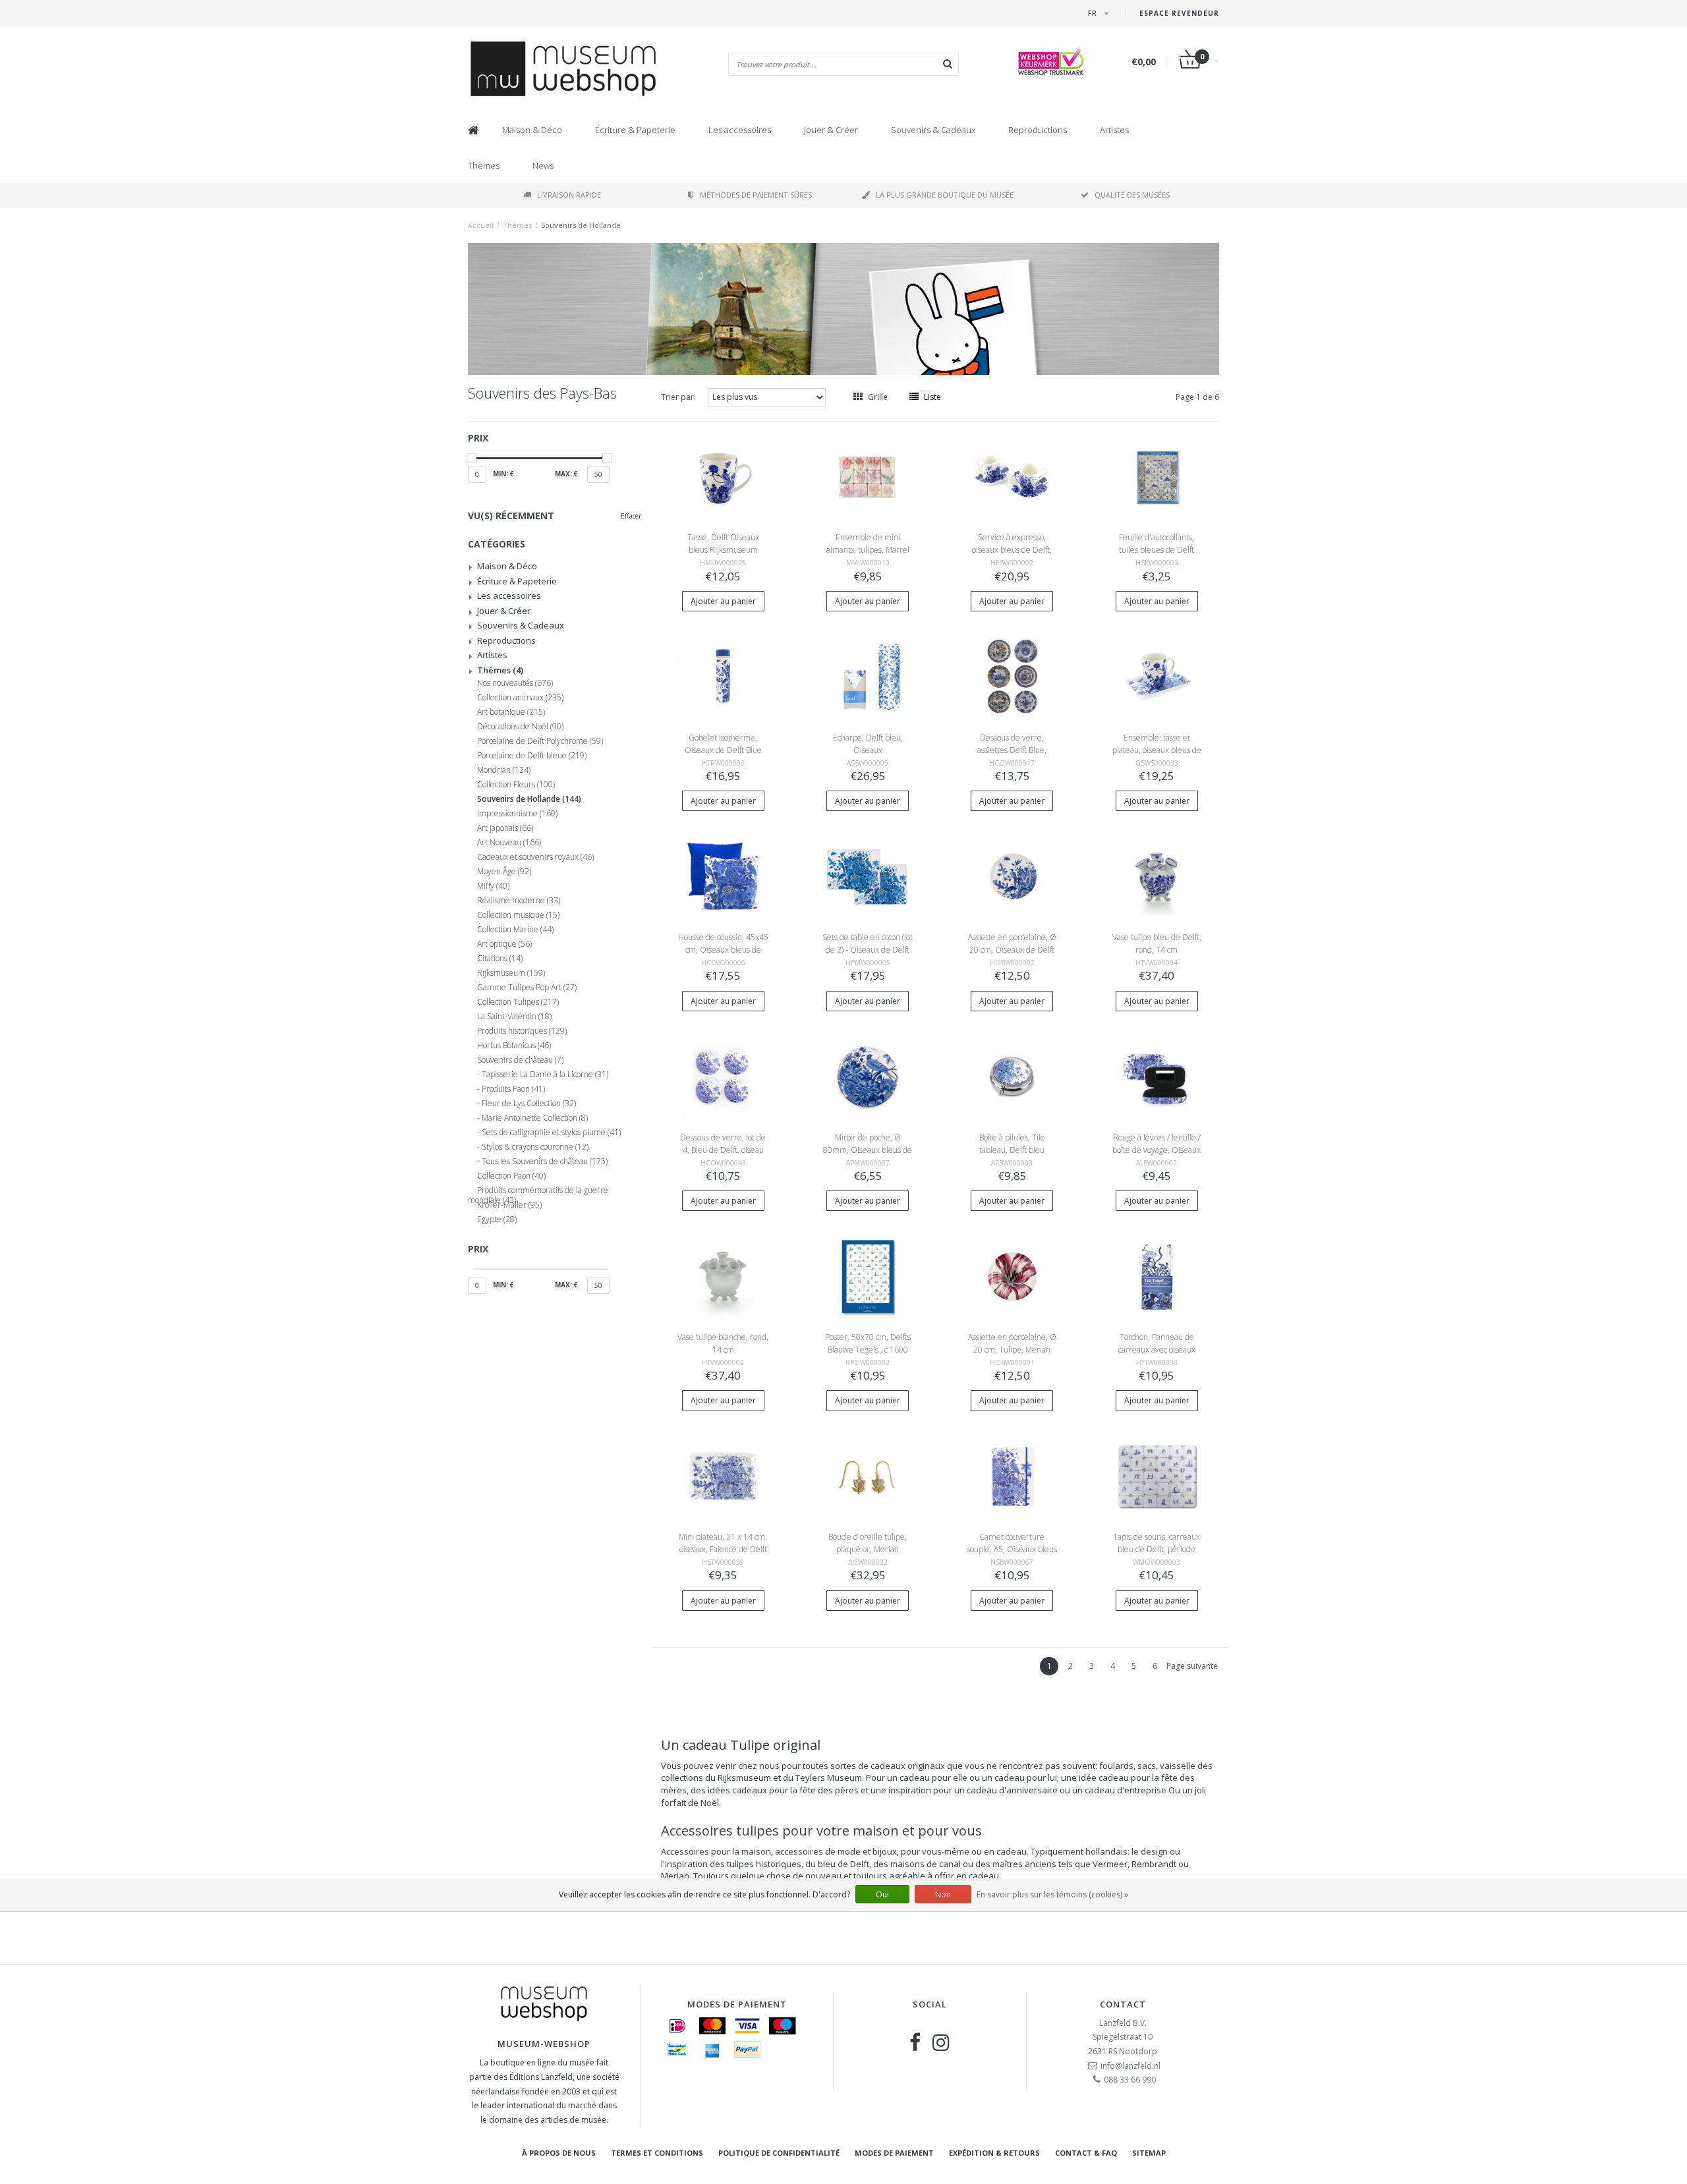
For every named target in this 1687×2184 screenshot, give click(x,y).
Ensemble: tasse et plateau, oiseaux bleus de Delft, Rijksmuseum (1157, 750)
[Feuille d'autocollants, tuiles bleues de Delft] (1157, 476)
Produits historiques (522, 1031)
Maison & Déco (532, 130)
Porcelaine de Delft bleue (532, 756)
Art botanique (511, 712)
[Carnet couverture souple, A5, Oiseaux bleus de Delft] (1012, 1475)
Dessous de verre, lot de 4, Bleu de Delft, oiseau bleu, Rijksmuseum (723, 1150)
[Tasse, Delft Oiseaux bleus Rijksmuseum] (723, 476)
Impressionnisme (517, 814)
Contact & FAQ (1086, 2153)
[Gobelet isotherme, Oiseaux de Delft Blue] (723, 676)
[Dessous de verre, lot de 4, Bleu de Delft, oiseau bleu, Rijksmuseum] (723, 1076)
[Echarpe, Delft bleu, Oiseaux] (868, 676)
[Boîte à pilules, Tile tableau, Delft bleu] (1012, 1076)
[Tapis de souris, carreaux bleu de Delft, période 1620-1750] (1157, 1475)
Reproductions (1038, 130)
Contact (1123, 2004)
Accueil (481, 225)
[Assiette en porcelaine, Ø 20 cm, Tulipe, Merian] (1012, 1276)
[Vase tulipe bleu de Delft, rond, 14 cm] (1157, 876)
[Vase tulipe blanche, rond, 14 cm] (723, 1276)
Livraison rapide (569, 195)
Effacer (631, 516)
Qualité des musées (1132, 195)
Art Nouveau (509, 843)
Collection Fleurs (516, 785)
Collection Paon (511, 1176)
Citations (500, 959)
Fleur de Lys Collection (529, 1104)
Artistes (1114, 130)
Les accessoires (740, 130)
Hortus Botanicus (514, 1046)
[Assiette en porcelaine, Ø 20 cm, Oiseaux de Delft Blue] (1012, 876)
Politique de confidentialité (779, 2153)
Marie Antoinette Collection (535, 1118)
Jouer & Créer (831, 130)
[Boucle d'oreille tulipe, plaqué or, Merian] (868, 1475)
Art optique (504, 944)
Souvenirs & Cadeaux (933, 130)
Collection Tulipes (518, 1002)
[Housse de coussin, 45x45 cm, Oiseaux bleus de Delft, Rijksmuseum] (723, 876)
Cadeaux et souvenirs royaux (535, 857)
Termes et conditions (657, 2153)
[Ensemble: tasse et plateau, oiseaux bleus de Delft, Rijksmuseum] (1157, 676)
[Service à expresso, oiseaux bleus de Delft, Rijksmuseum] (1012, 476)
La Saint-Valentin (514, 1017)
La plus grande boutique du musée (945, 195)
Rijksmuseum (511, 973)
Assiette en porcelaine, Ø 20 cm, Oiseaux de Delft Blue (1012, 950)
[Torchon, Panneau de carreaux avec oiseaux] (1157, 1276)
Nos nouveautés (515, 683)
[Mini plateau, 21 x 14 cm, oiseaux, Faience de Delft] (723, 1475)
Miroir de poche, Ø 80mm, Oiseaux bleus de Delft (868, 1150)
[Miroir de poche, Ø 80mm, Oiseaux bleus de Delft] (868, 1076)
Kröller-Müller (509, 1205)
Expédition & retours (994, 2153)
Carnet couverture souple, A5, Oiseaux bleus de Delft (1012, 1549)
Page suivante (1192, 1666)
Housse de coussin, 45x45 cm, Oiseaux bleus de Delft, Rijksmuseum (723, 950)
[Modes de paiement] (677, 2026)
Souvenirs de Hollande (581, 225)
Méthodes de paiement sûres (756, 195)
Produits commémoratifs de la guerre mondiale (538, 1192)
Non (943, 1894)
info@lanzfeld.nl (1130, 2066)
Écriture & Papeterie (635, 130)
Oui (882, 1894)
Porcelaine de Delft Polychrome (540, 741)
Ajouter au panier (723, 601)
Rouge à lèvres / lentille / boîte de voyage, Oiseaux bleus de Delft (1157, 1150)
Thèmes (484, 165)
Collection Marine (515, 930)
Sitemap (1149, 2153)
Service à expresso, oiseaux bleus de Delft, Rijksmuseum (1012, 550)
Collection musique (518, 915)
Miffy (493, 886)
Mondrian (504, 770)
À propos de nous (559, 2153)
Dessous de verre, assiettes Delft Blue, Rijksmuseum (1012, 750)
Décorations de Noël (520, 727)
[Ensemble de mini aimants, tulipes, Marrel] (868, 476)
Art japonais (505, 828)
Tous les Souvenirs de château (545, 1162)
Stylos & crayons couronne (535, 1147)
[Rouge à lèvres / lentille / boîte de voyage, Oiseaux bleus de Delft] (1157, 1076)
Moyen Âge (504, 872)
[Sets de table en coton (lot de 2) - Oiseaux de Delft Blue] (868, 876)
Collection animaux (520, 698)
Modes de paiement (894, 2153)
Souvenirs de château (520, 1060)
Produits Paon (513, 1089)
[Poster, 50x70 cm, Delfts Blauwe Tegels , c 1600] (868, 1276)
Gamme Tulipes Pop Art (527, 988)
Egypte (497, 1219)
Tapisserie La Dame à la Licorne (545, 1075)
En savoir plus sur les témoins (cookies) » (1052, 1894)
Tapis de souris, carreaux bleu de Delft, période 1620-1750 (1157, 1549)
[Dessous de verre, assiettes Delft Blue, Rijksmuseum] (1012, 676)
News (543, 165)
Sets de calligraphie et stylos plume (551, 1133)
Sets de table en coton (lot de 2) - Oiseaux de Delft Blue (868, 950)
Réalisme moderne (519, 901)
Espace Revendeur (1179, 13)
